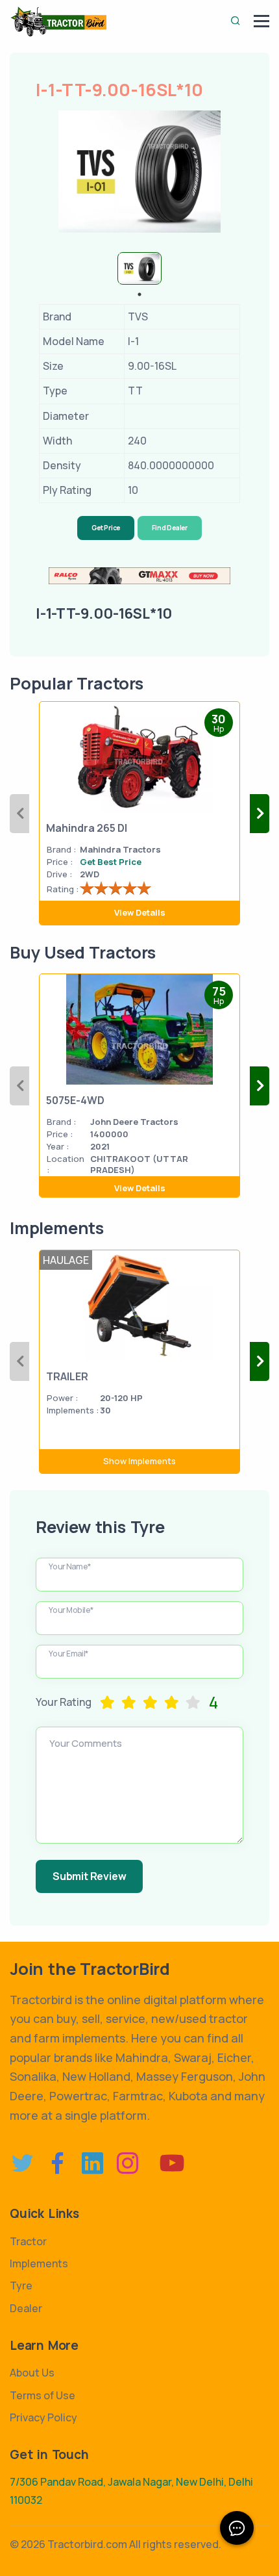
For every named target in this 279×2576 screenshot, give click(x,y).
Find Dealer (170, 528)
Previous (19, 814)
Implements (39, 2263)
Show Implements (139, 1461)
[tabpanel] (139, 268)
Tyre (21, 2286)
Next (260, 814)
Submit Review (89, 1876)
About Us (32, 2373)
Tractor (28, 2241)
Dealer (26, 2308)
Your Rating (64, 1702)
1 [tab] (139, 294)
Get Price (106, 528)
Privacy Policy (43, 2417)
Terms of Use (42, 2395)
